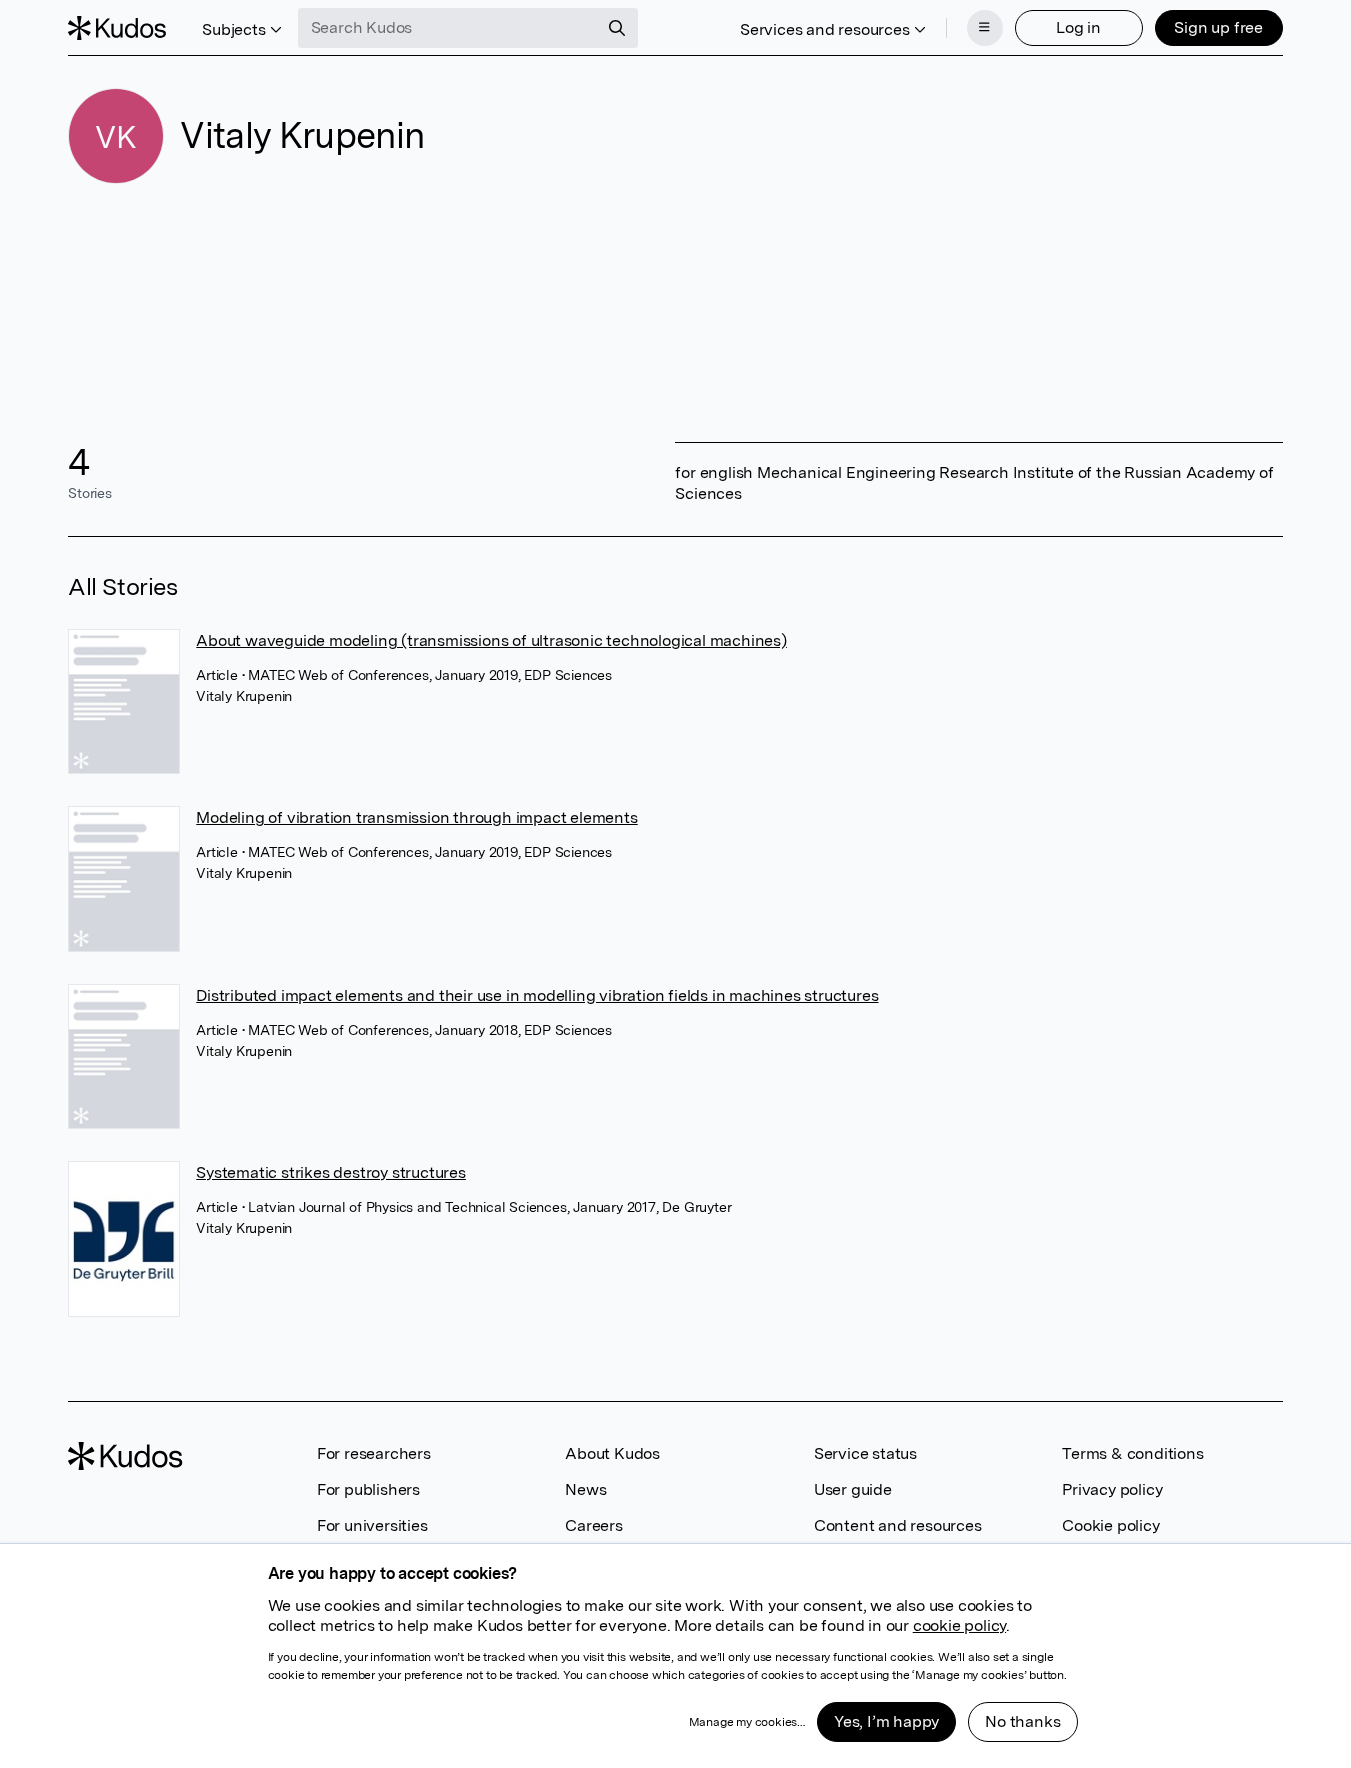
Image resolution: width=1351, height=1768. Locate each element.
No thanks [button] (1022, 1721)
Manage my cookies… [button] (747, 1722)
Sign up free (1218, 27)
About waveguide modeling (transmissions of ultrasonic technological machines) (491, 640)
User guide (853, 1489)
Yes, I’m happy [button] (886, 1721)
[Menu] (985, 28)
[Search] (617, 28)
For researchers (374, 1453)
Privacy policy (1112, 1489)
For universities (372, 1525)
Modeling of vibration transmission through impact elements (416, 817)
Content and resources (898, 1525)
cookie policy (959, 1625)
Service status (865, 1453)
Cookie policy (1110, 1525)
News (585, 1489)
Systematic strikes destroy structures (331, 1172)
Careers (594, 1525)
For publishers (368, 1489)
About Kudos (612, 1453)
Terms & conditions (1132, 1453)
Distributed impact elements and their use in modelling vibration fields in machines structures (537, 995)
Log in (1078, 27)
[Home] (117, 28)
